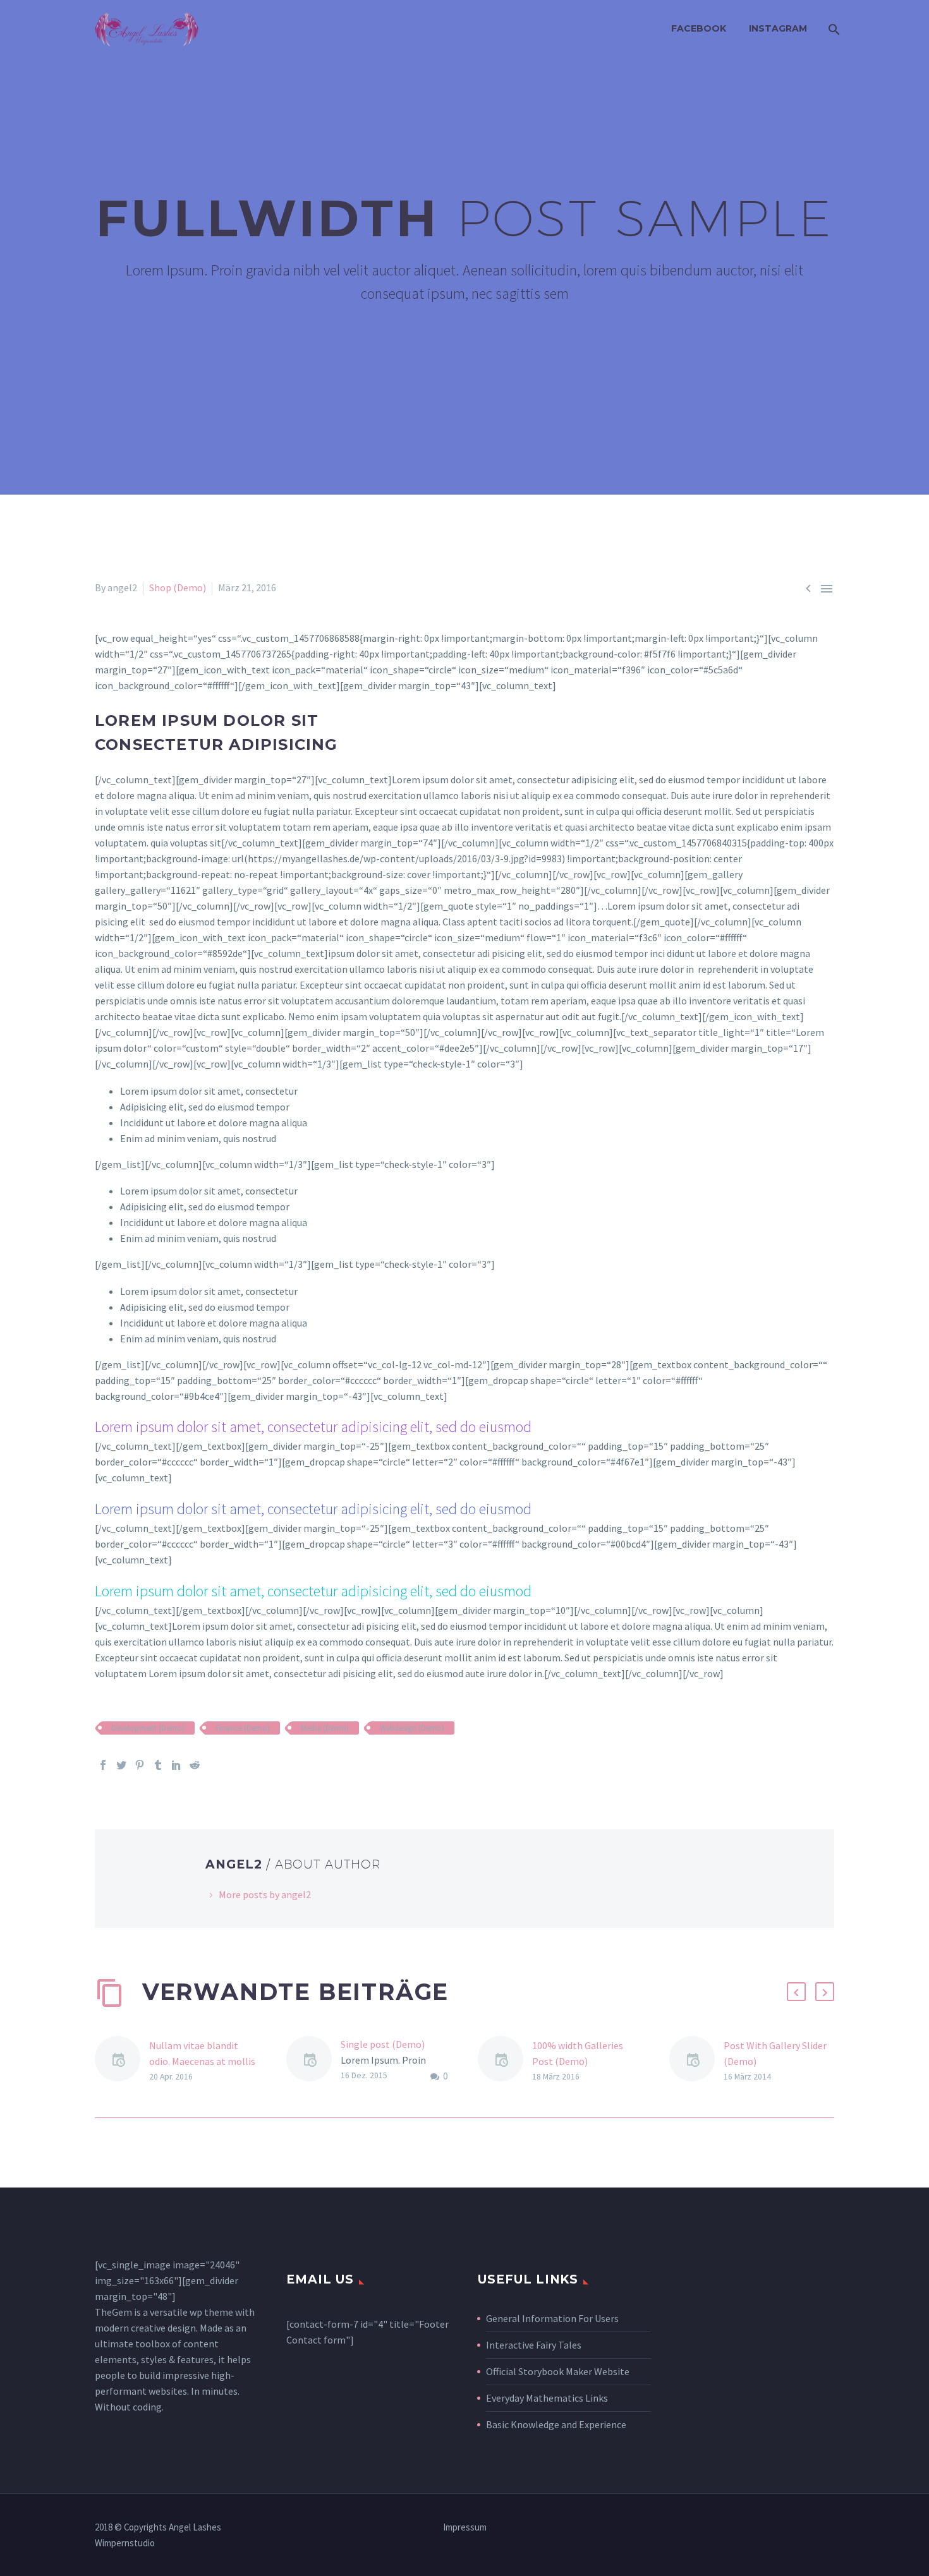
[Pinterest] (140, 1765)
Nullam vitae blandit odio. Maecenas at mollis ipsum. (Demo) (202, 2061)
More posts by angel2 (265, 1894)
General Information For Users (552, 2318)
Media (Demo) (325, 1728)
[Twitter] (121, 1765)
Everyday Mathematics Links (547, 2398)
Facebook (699, 28)
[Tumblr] (158, 1765)
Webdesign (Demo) (412, 1728)
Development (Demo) (148, 1728)
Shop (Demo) (178, 587)
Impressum (465, 2528)
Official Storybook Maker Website (558, 2371)
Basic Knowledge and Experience (556, 2424)
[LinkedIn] (176, 1765)
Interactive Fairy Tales (534, 2345)
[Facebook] (103, 1765)
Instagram (778, 28)
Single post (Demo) (383, 2044)
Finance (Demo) (243, 1728)
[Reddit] (195, 1765)
